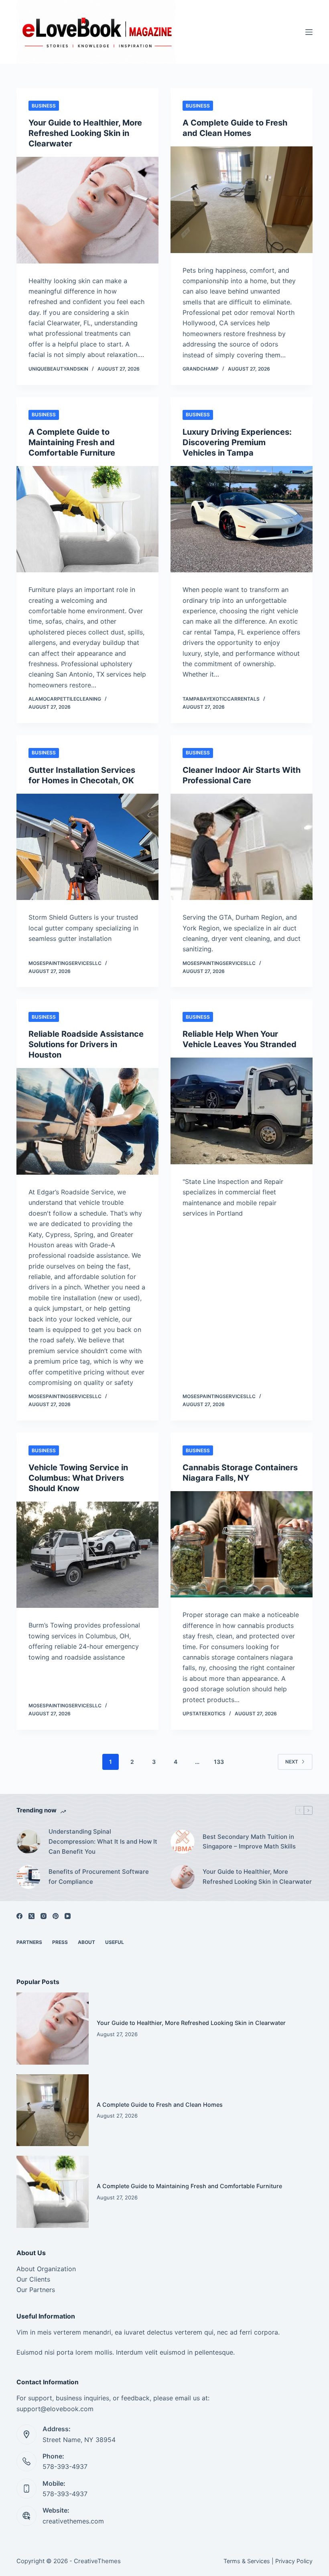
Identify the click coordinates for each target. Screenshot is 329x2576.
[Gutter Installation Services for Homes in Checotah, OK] (87, 847)
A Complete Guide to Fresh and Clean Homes (160, 2105)
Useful (115, 1942)
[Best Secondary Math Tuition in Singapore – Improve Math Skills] (183, 1842)
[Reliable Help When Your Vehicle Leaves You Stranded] (242, 1111)
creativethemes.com (73, 2521)
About (86, 1942)
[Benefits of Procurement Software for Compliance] (28, 1877)
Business (44, 106)
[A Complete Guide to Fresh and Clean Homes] (242, 200)
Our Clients (33, 2279)
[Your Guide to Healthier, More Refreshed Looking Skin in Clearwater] (87, 210)
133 (219, 1762)
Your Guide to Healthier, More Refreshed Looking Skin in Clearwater (85, 133)
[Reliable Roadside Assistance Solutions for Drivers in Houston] (87, 1121)
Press (60, 1942)
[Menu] (309, 32)
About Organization (46, 2269)
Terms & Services (247, 2561)
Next (292, 1762)
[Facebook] (19, 1916)
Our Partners (36, 2290)
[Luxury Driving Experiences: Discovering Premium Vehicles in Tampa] (242, 519)
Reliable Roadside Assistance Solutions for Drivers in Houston (86, 1044)
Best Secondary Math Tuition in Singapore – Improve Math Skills (249, 1842)
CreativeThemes (97, 2561)
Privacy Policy (294, 2561)
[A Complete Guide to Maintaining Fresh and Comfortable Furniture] (87, 519)
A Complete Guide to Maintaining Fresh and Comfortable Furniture (72, 442)
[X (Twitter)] (31, 1916)
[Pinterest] (56, 1916)
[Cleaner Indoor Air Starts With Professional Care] (242, 847)
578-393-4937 (65, 2467)
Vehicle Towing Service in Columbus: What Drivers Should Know (78, 1478)
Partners (29, 1942)
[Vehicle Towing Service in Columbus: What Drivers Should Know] (87, 1555)
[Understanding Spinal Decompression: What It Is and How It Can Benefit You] (28, 1842)
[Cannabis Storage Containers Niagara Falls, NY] (242, 1544)
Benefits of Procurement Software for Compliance (99, 1877)
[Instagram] (44, 1916)
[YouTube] (68, 1916)
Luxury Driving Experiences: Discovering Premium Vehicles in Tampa (237, 442)
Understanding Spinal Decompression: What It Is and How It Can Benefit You (103, 1841)
